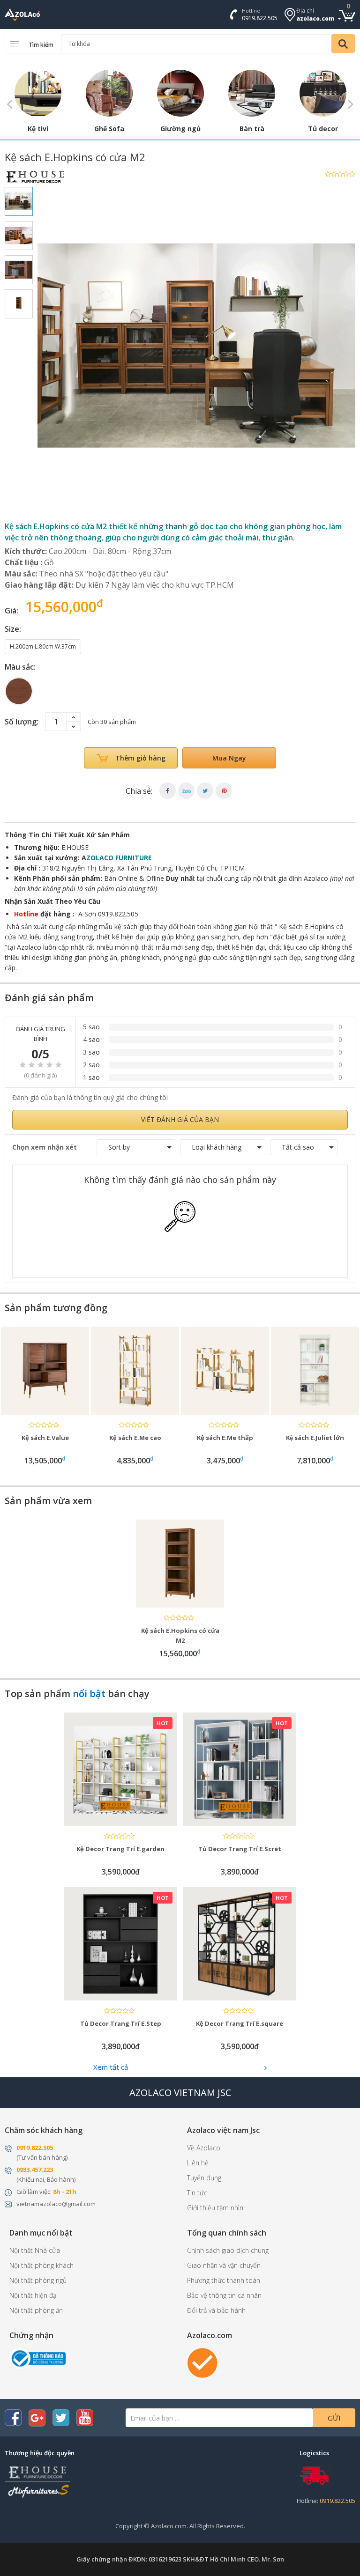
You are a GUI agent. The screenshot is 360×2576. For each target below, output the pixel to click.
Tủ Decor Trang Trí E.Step (121, 2023)
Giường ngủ (180, 129)
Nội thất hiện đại (34, 2295)
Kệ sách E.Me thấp (135, 1438)
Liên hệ (198, 2163)
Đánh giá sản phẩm (49, 998)
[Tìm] (343, 44)
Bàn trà (252, 129)
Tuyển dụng (204, 2178)
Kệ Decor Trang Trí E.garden (120, 1849)
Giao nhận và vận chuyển (224, 2265)
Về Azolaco (204, 2148)
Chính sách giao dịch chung (228, 2250)
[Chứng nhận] (37, 2358)
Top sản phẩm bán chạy (77, 1694)
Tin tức (197, 2193)
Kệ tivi (38, 129)
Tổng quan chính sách (227, 2233)
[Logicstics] (314, 2475)
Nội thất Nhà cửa (35, 2250)
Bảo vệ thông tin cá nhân (224, 2295)
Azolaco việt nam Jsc (223, 2130)
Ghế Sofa (109, 129)
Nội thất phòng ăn (36, 2310)
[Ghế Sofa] (109, 93)
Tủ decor (323, 129)
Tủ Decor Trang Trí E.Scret (240, 1849)
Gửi (334, 2418)
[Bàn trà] (252, 93)
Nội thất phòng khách (41, 2265)
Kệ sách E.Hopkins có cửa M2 (180, 1635)
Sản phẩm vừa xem (48, 1501)
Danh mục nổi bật (41, 2233)
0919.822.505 (260, 18)
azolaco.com (315, 18)
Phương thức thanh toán (224, 2280)
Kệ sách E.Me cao (45, 1438)
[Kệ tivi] (38, 93)
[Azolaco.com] (202, 2362)
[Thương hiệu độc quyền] (37, 2481)
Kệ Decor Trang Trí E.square (240, 2023)
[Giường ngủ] (180, 93)
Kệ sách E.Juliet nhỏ (315, 1438)
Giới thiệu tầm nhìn (215, 2208)
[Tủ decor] (323, 93)
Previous (9, 103)
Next (351, 103)
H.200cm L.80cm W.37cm (43, 646)
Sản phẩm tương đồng (56, 1308)
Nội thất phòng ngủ (38, 2280)
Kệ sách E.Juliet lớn (225, 1438)
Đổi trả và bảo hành (216, 2310)
